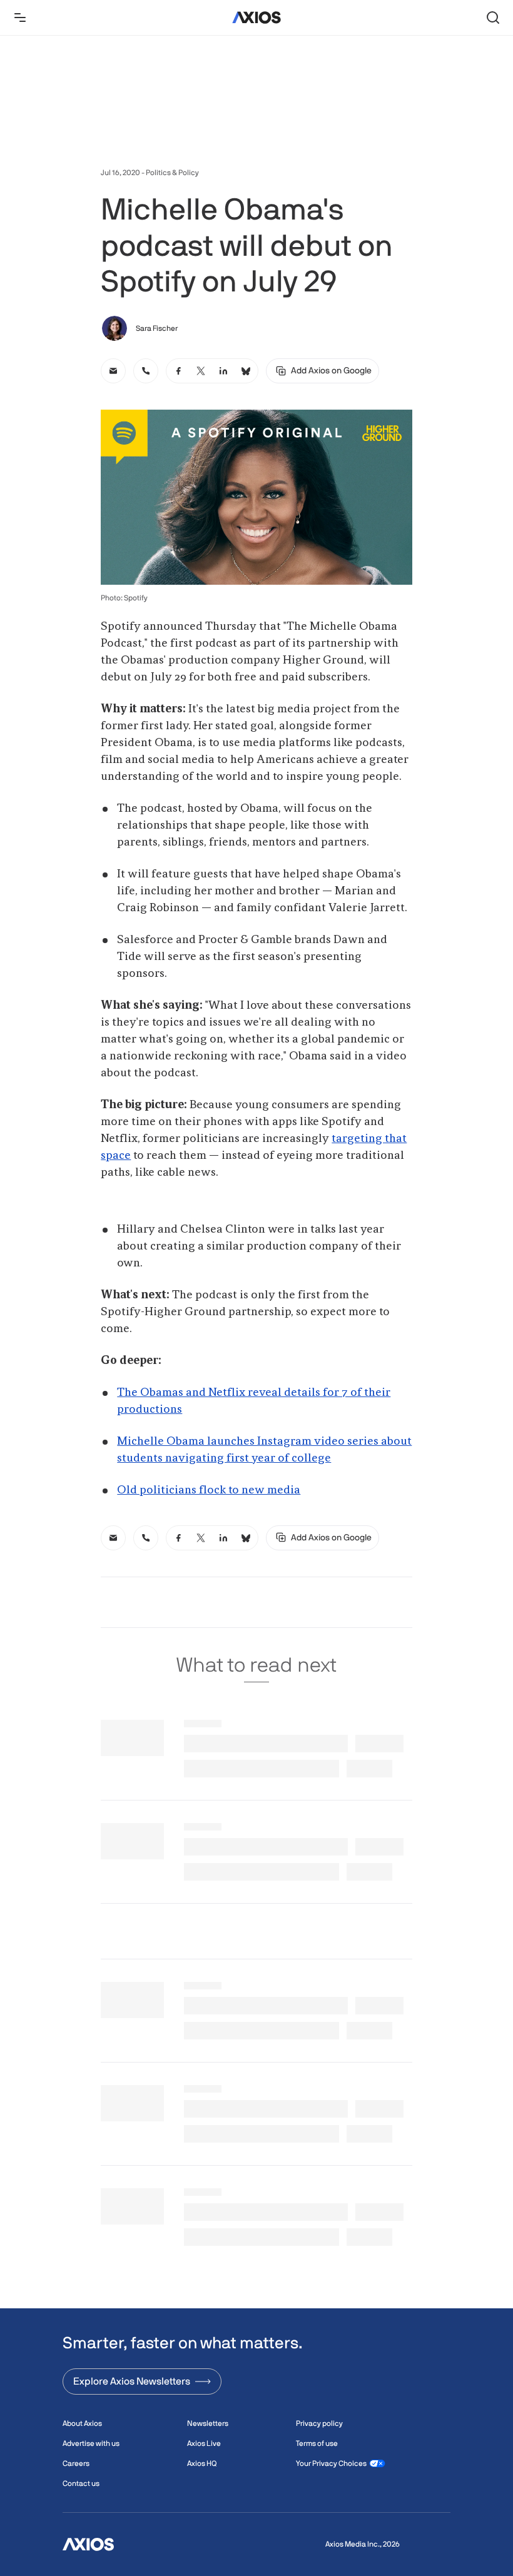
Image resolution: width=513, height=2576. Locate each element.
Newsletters (208, 2423)
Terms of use (317, 2443)
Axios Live (204, 2443)
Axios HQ (202, 2463)
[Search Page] (493, 18)
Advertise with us (91, 2443)
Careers (76, 2463)
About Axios (82, 2423)
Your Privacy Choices (331, 2463)
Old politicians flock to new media (209, 1490)
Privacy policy (319, 2423)
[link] (113, 371)
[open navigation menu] (20, 18)
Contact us (81, 2483)
